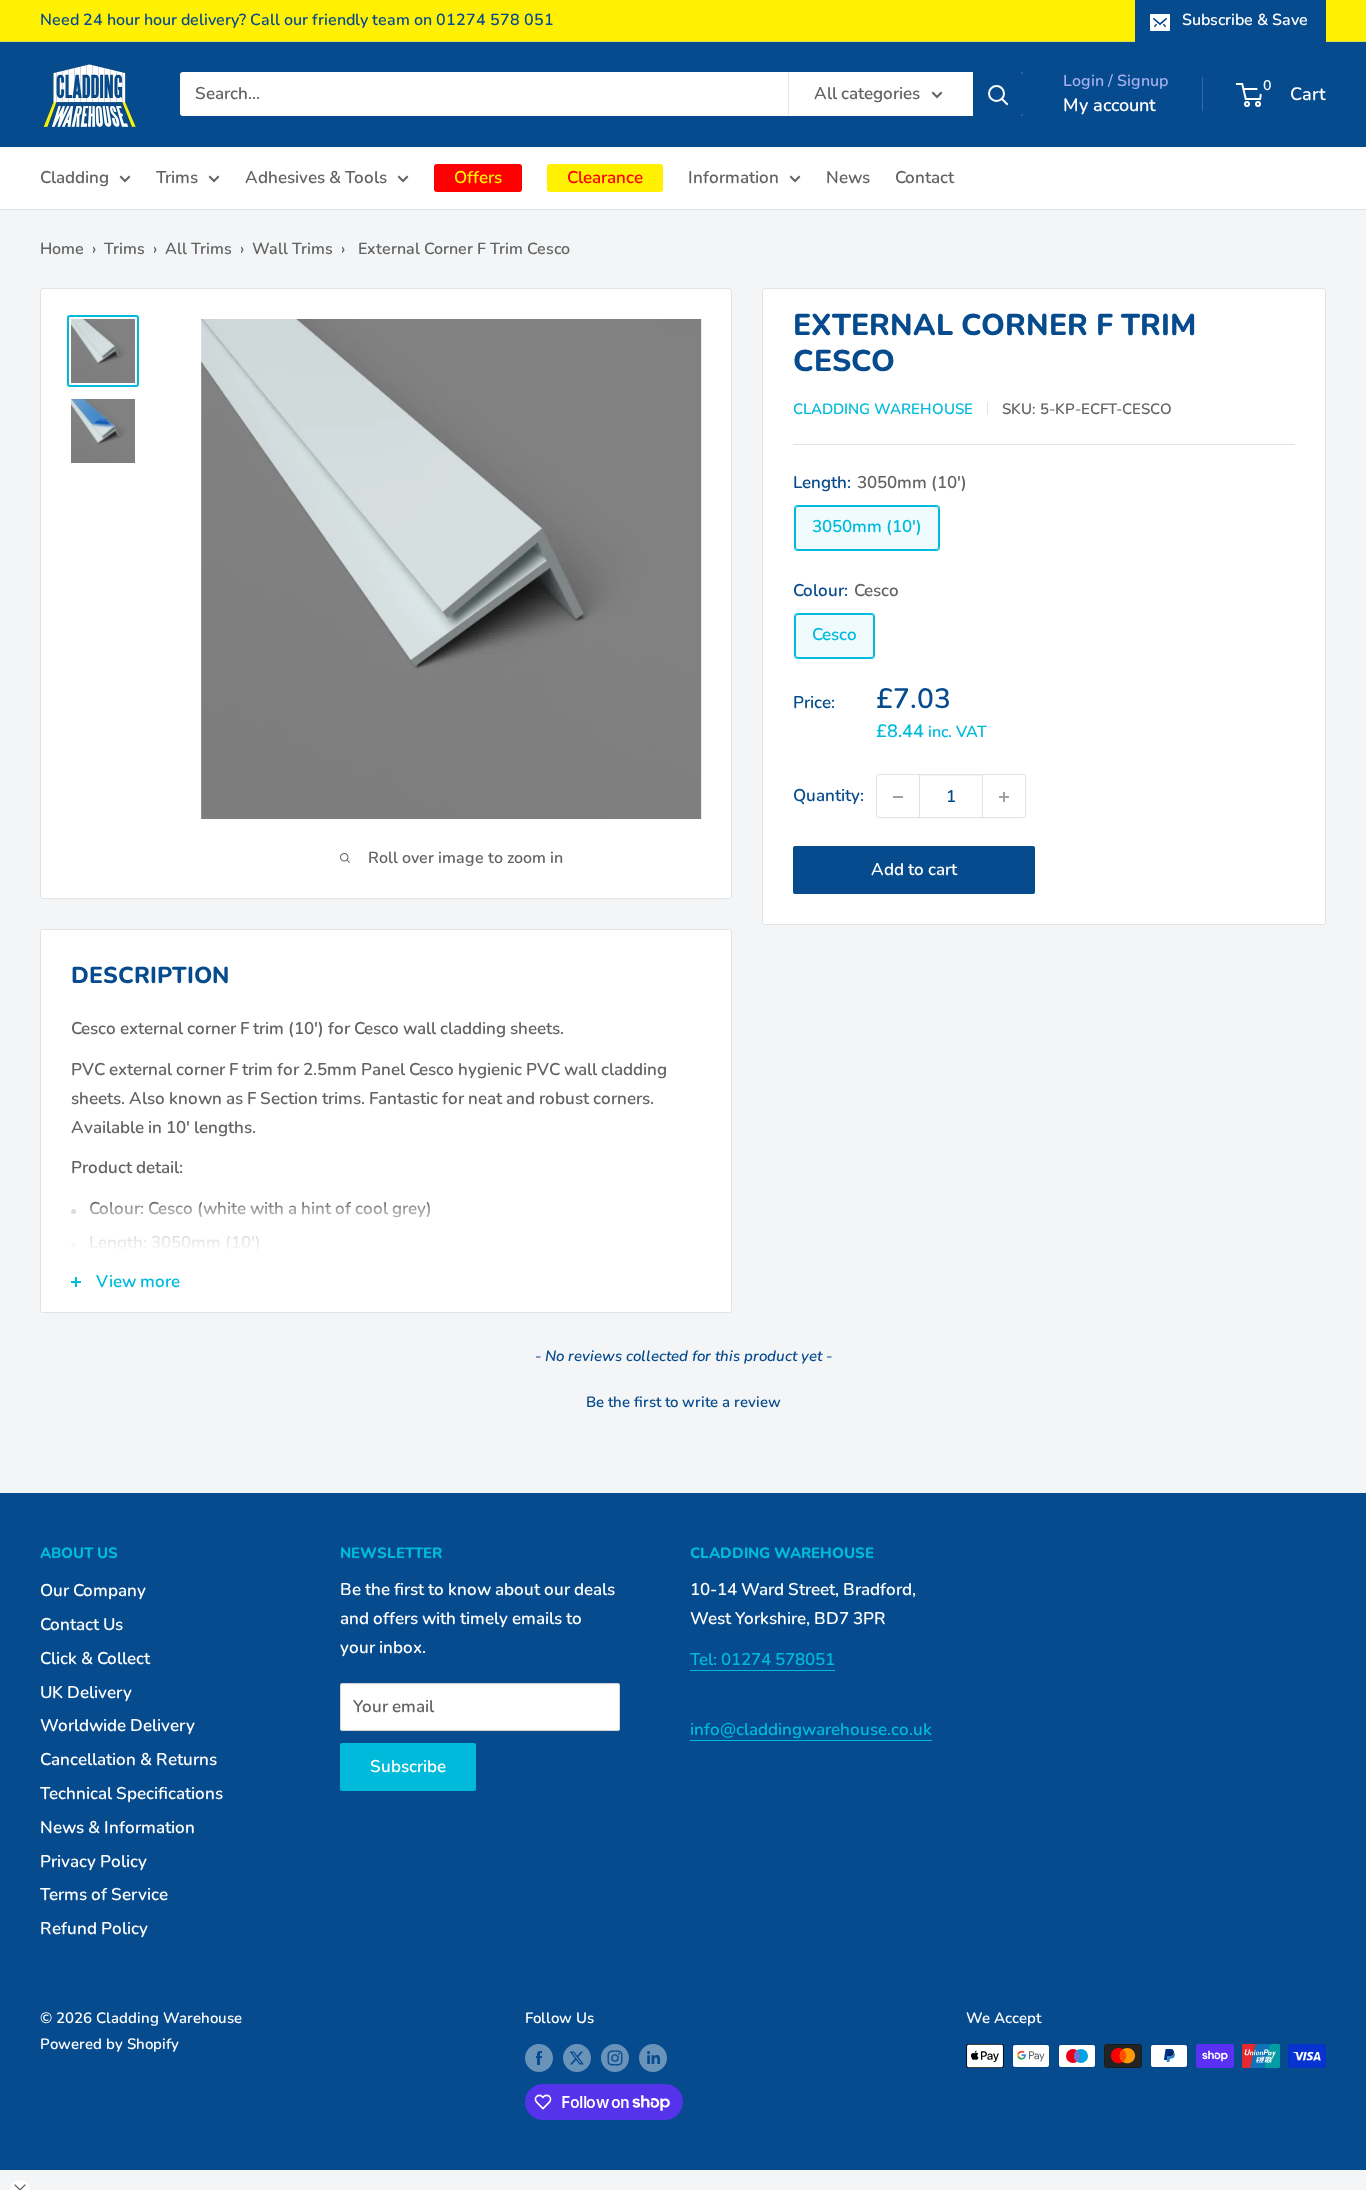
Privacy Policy (93, 1861)
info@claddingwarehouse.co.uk (811, 1729)
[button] (683, 1400)
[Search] (998, 94)
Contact (924, 177)
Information (733, 177)
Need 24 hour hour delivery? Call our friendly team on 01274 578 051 (297, 20)
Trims (177, 177)
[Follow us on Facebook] (539, 2058)
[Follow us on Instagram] (615, 2058)
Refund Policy (94, 1928)
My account (1109, 105)
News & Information (117, 1827)
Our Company (93, 1590)
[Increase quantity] (1004, 797)
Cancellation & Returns (128, 1759)
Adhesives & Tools (316, 177)
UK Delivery (86, 1692)
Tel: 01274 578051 (762, 1659)
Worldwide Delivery (117, 1725)
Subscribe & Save (1245, 20)
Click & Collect (95, 1658)
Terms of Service (104, 1894)
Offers (478, 177)
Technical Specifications (131, 1793)
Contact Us (81, 1624)
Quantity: (828, 795)
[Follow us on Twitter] (577, 2058)
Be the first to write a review (683, 1402)
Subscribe (408, 1766)
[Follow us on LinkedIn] (653, 2058)
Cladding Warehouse (883, 409)
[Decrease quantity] (898, 797)
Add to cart (914, 870)
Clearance (605, 177)
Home (62, 249)
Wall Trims (292, 249)
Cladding (74, 177)
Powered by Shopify (109, 2044)
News (848, 177)
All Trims (198, 249)
